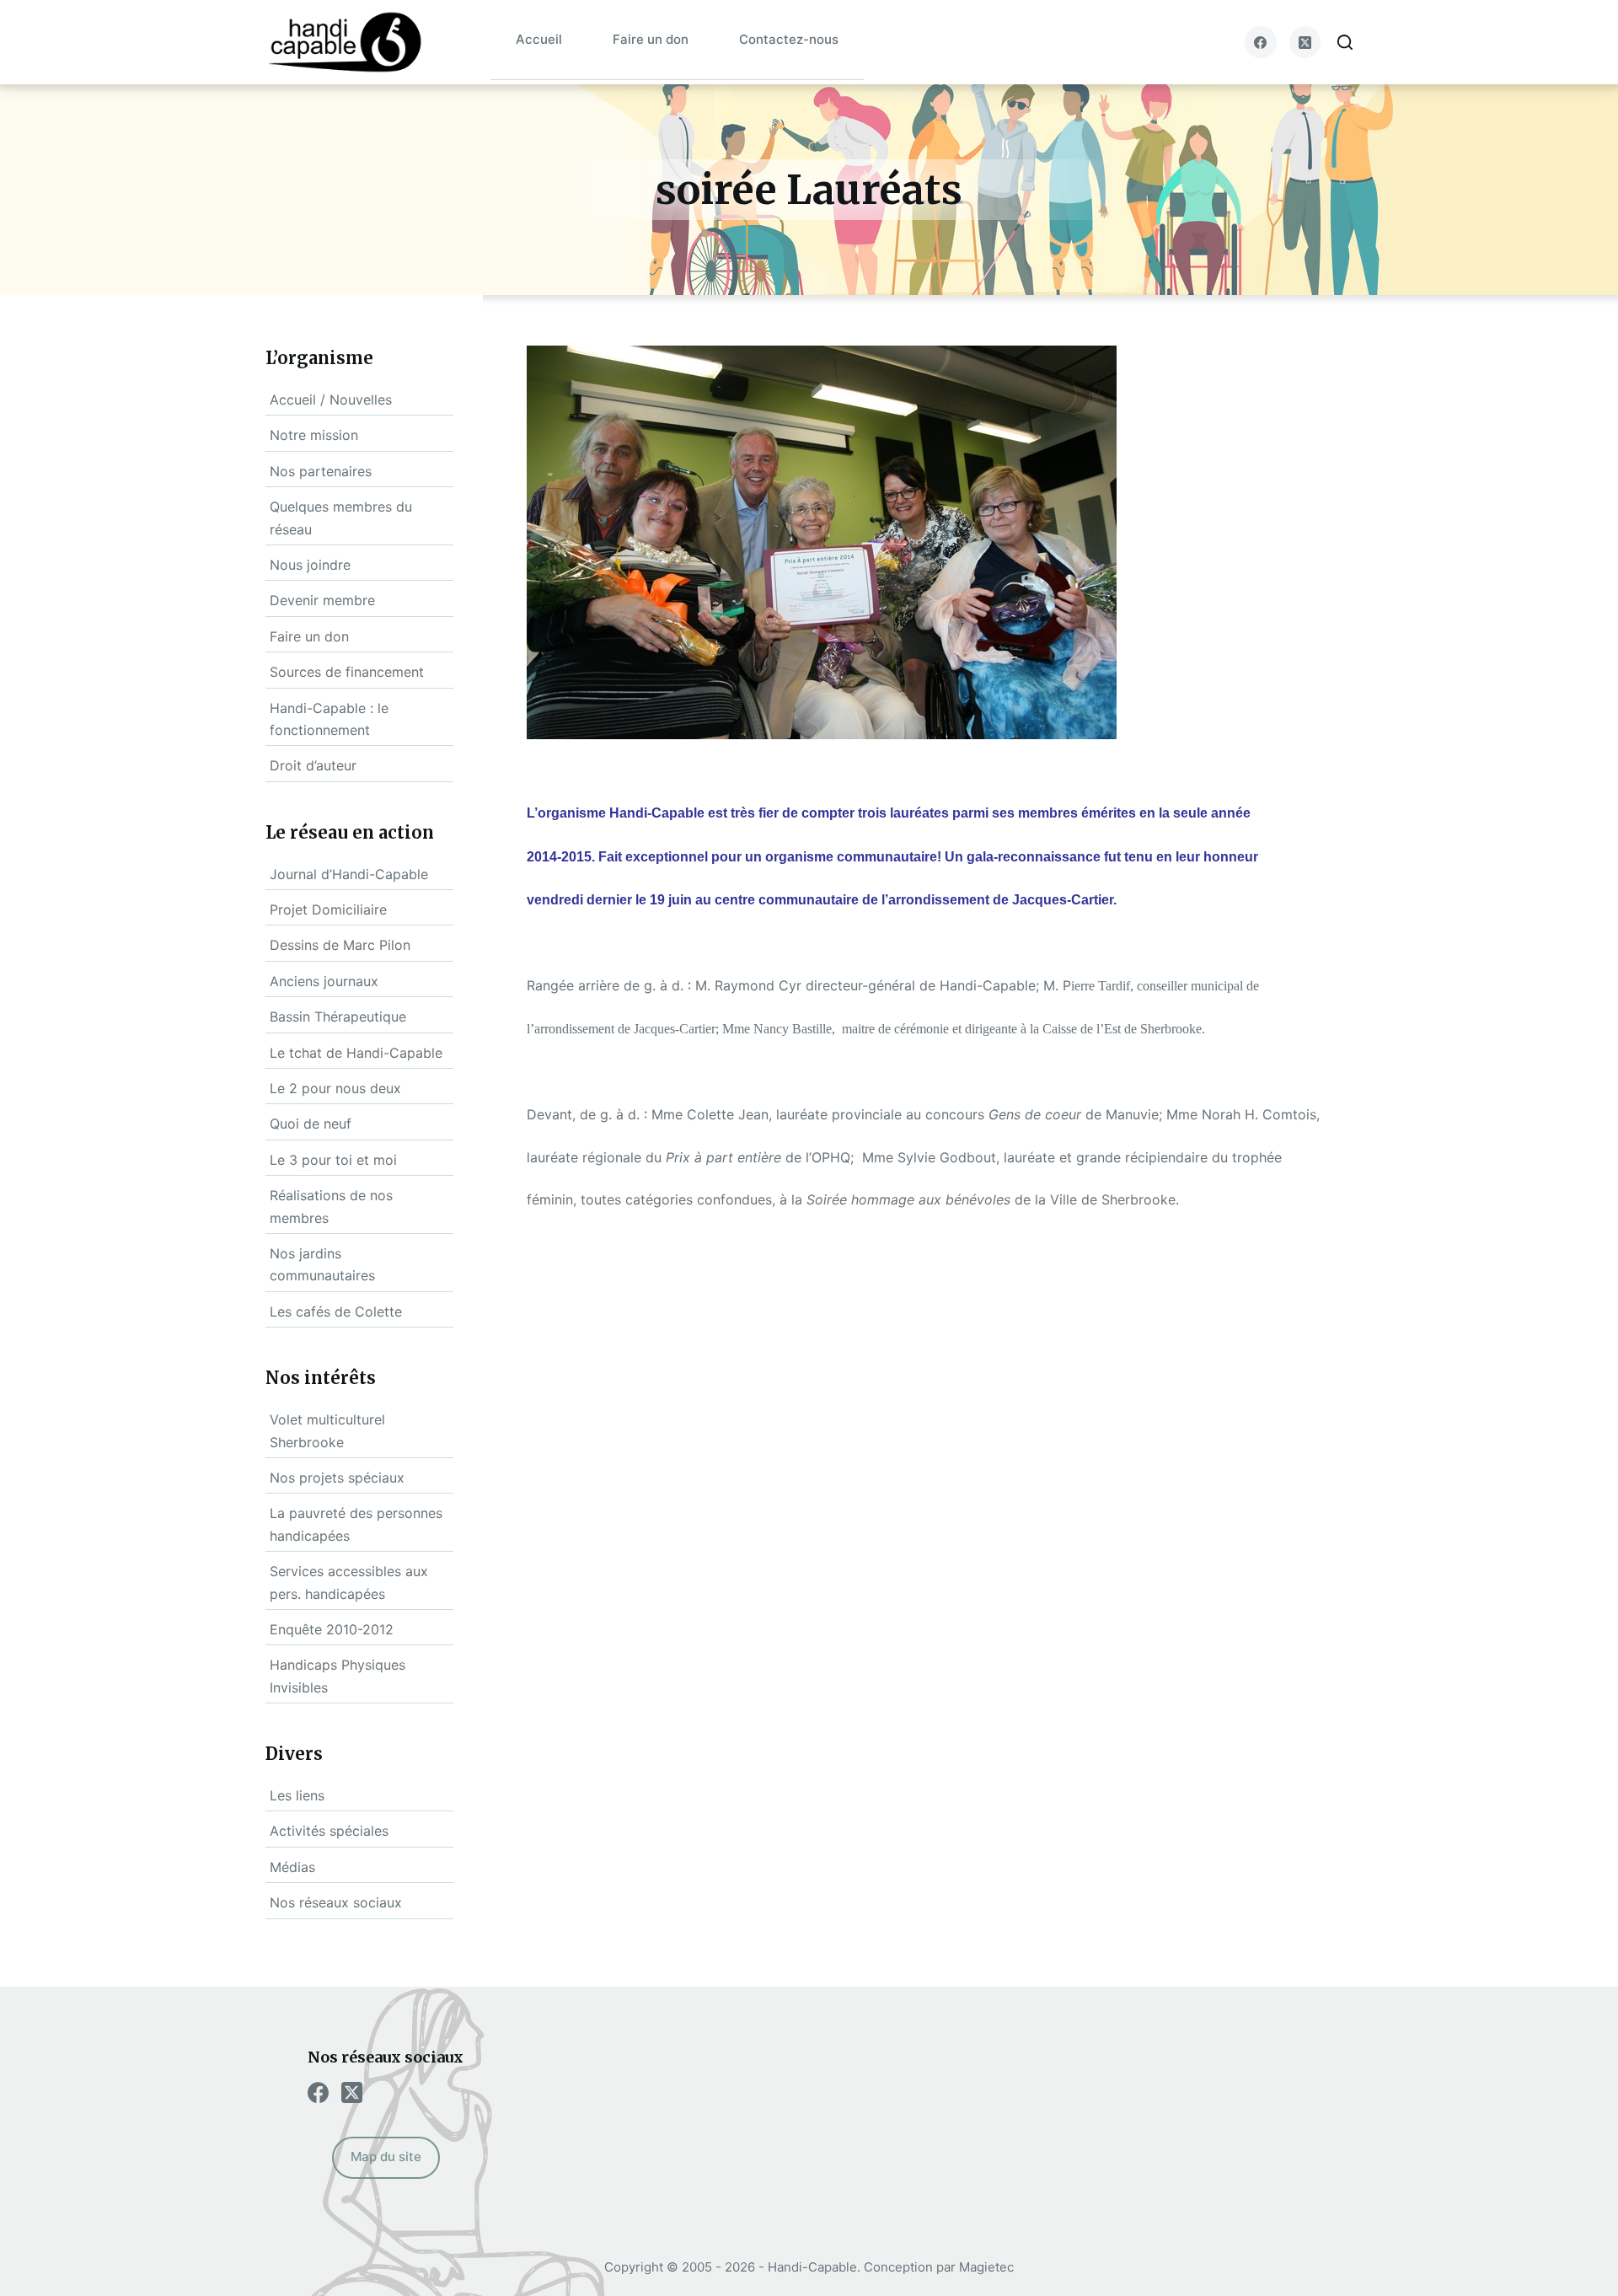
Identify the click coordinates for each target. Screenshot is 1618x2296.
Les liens (297, 1795)
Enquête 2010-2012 (332, 1629)
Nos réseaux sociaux (336, 1902)
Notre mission (314, 435)
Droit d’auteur (313, 765)
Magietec (986, 2267)
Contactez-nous (789, 39)
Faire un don (651, 39)
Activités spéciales (329, 1831)
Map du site (386, 2157)
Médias (292, 1867)
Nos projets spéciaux (337, 1478)
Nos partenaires (321, 471)
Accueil (539, 39)
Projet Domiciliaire (328, 909)
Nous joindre (310, 565)
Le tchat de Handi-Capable (356, 1053)
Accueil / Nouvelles (331, 400)
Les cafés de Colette (336, 1312)
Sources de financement (347, 672)
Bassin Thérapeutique (338, 1017)
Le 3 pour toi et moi (333, 1160)
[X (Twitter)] (1305, 42)
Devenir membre (322, 600)
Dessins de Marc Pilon (340, 945)
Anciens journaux (324, 981)
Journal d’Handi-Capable (349, 874)
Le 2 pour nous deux (335, 1088)
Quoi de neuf (311, 1124)
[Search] (1345, 42)
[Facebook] (1261, 42)
